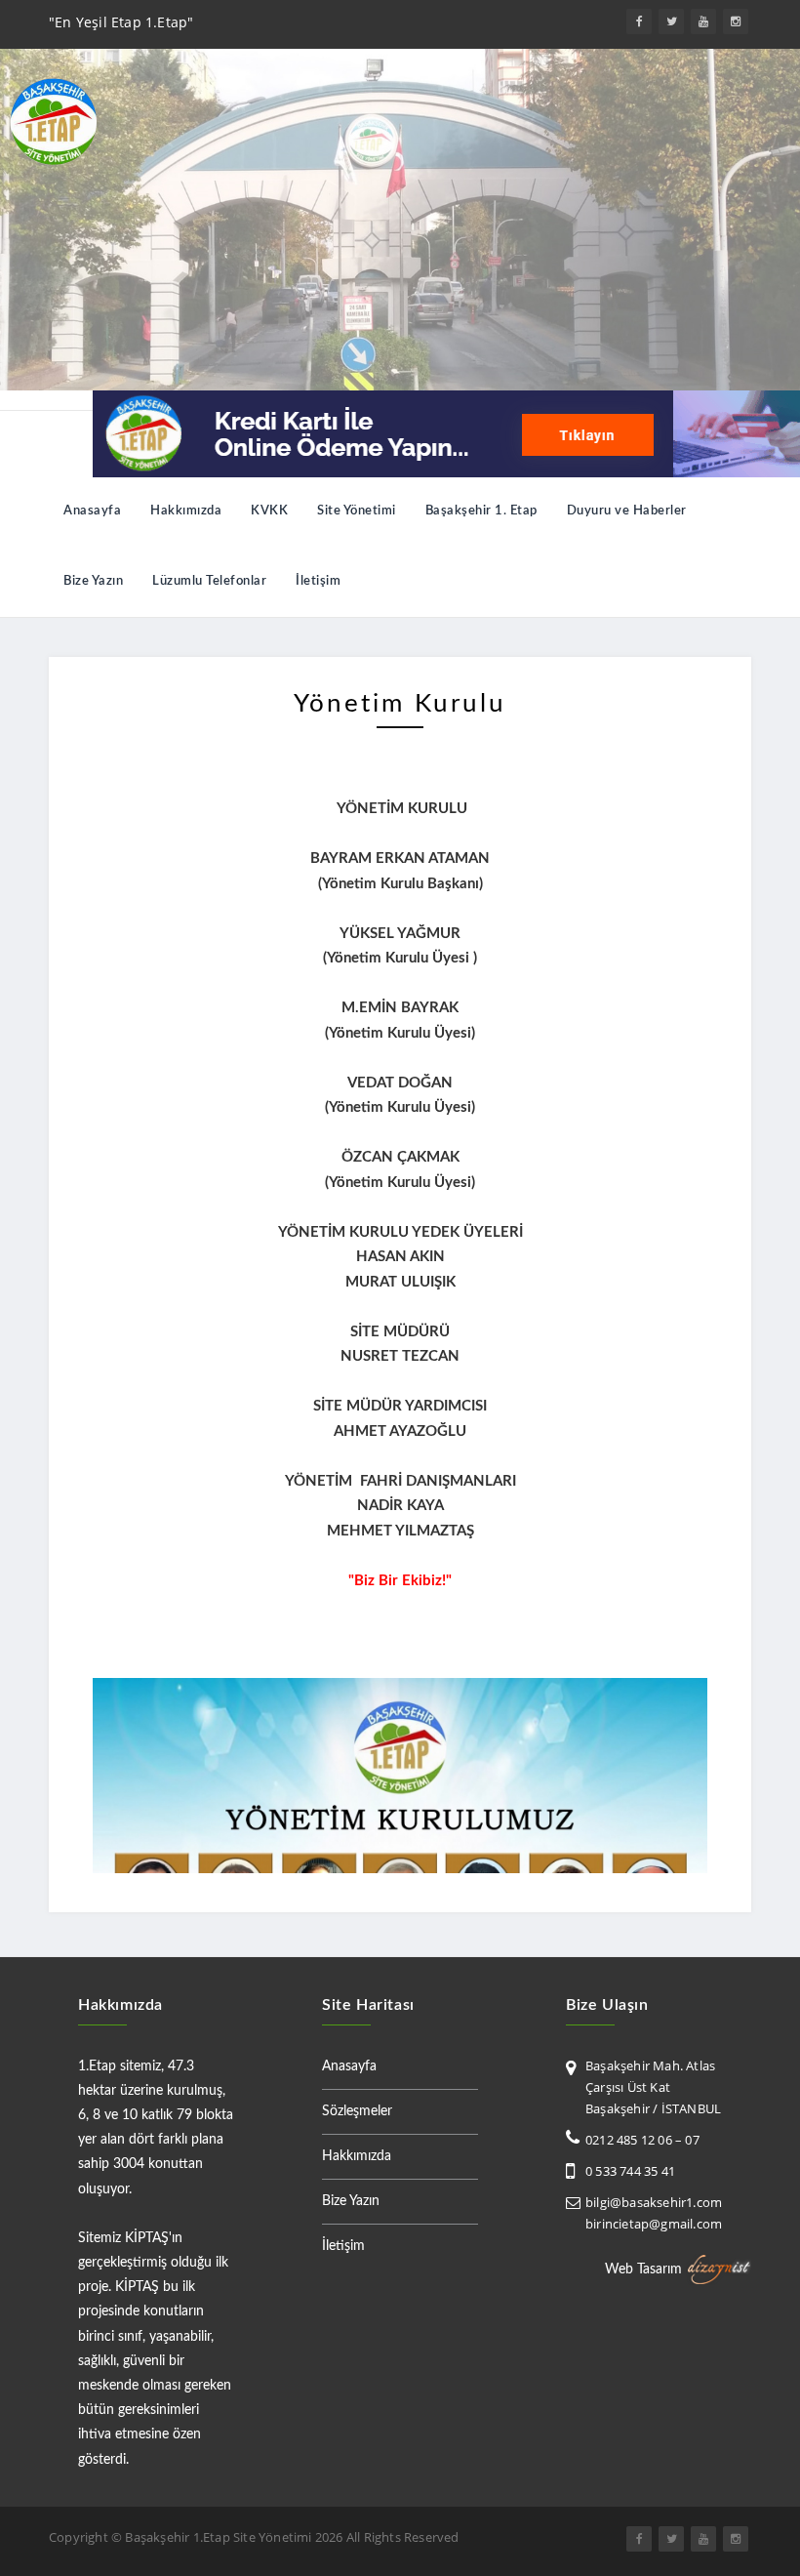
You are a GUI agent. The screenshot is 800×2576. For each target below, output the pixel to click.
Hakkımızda (186, 511)
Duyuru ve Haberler (627, 511)
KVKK (269, 511)
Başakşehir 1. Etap (481, 511)
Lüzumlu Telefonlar (209, 581)
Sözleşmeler (357, 2111)
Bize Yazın (93, 581)
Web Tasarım (643, 2269)
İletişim (318, 581)
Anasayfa (92, 511)
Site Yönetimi (357, 511)
